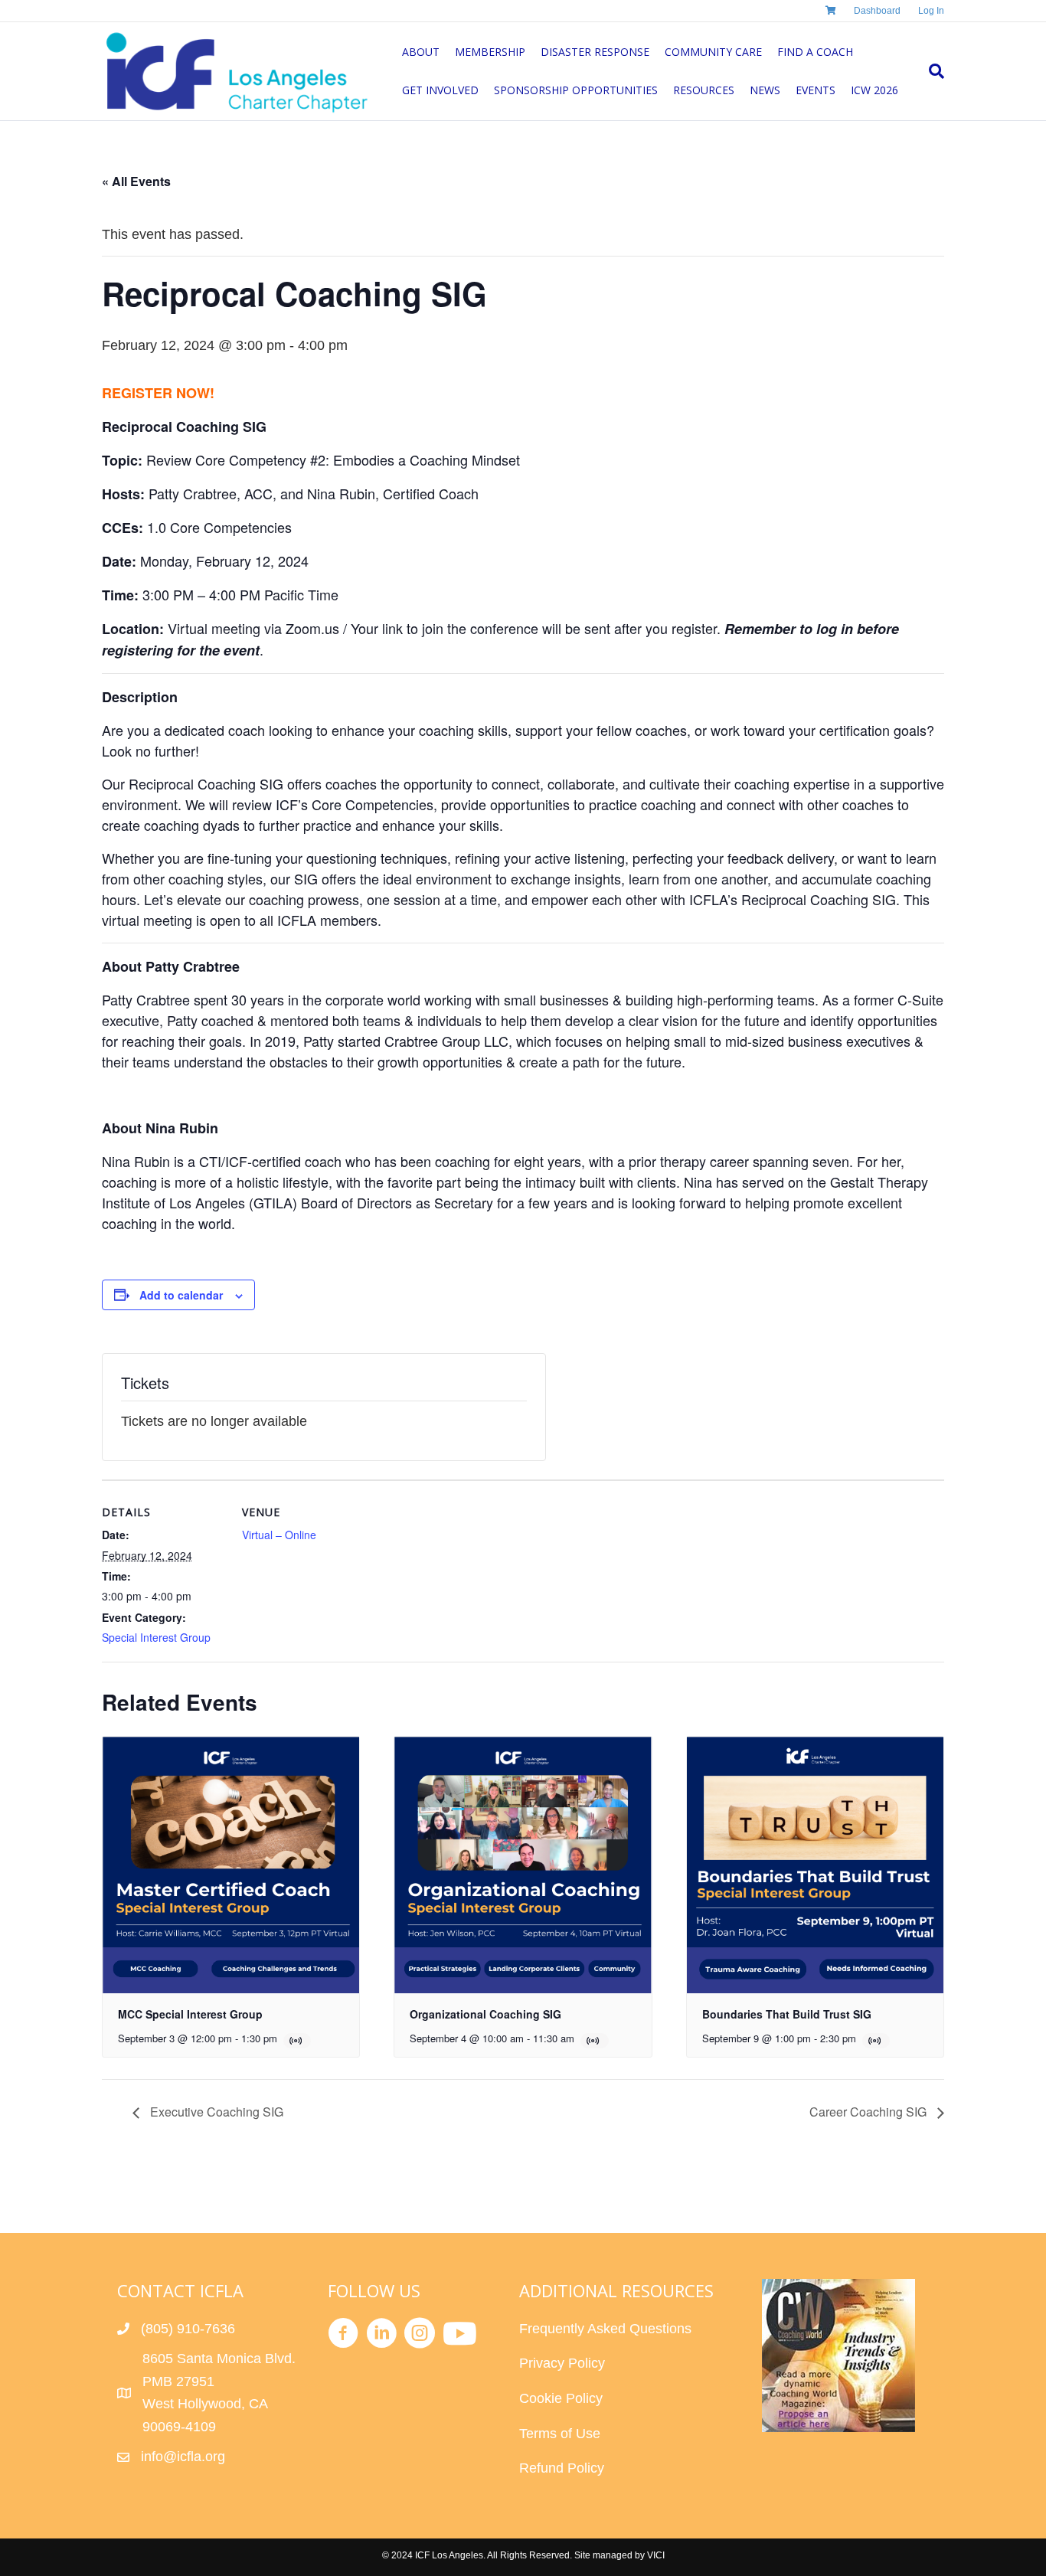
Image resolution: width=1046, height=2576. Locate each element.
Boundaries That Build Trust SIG (787, 2014)
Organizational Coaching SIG (485, 2014)
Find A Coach (815, 52)
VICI (656, 2555)
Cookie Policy (561, 2398)
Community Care (713, 52)
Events (816, 90)
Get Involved (440, 90)
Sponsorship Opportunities (576, 90)
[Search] (933, 71)
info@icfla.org (183, 2457)
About (421, 52)
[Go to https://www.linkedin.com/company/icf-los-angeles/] (381, 2336)
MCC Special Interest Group (190, 2014)
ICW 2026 (874, 90)
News (765, 90)
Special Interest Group (156, 1637)
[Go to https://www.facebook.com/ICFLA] (343, 2336)
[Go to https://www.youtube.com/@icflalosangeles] (458, 2335)
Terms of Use (560, 2434)
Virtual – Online (279, 1535)
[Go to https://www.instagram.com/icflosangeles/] (420, 2336)
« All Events (136, 181)
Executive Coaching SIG (215, 2112)
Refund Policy (562, 2468)
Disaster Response (595, 52)
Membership (490, 52)
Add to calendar (181, 1295)
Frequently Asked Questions (607, 2329)
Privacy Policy (562, 2363)
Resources (704, 90)
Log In (931, 11)
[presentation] (231, 1865)
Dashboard (877, 11)
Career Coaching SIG (869, 2112)
